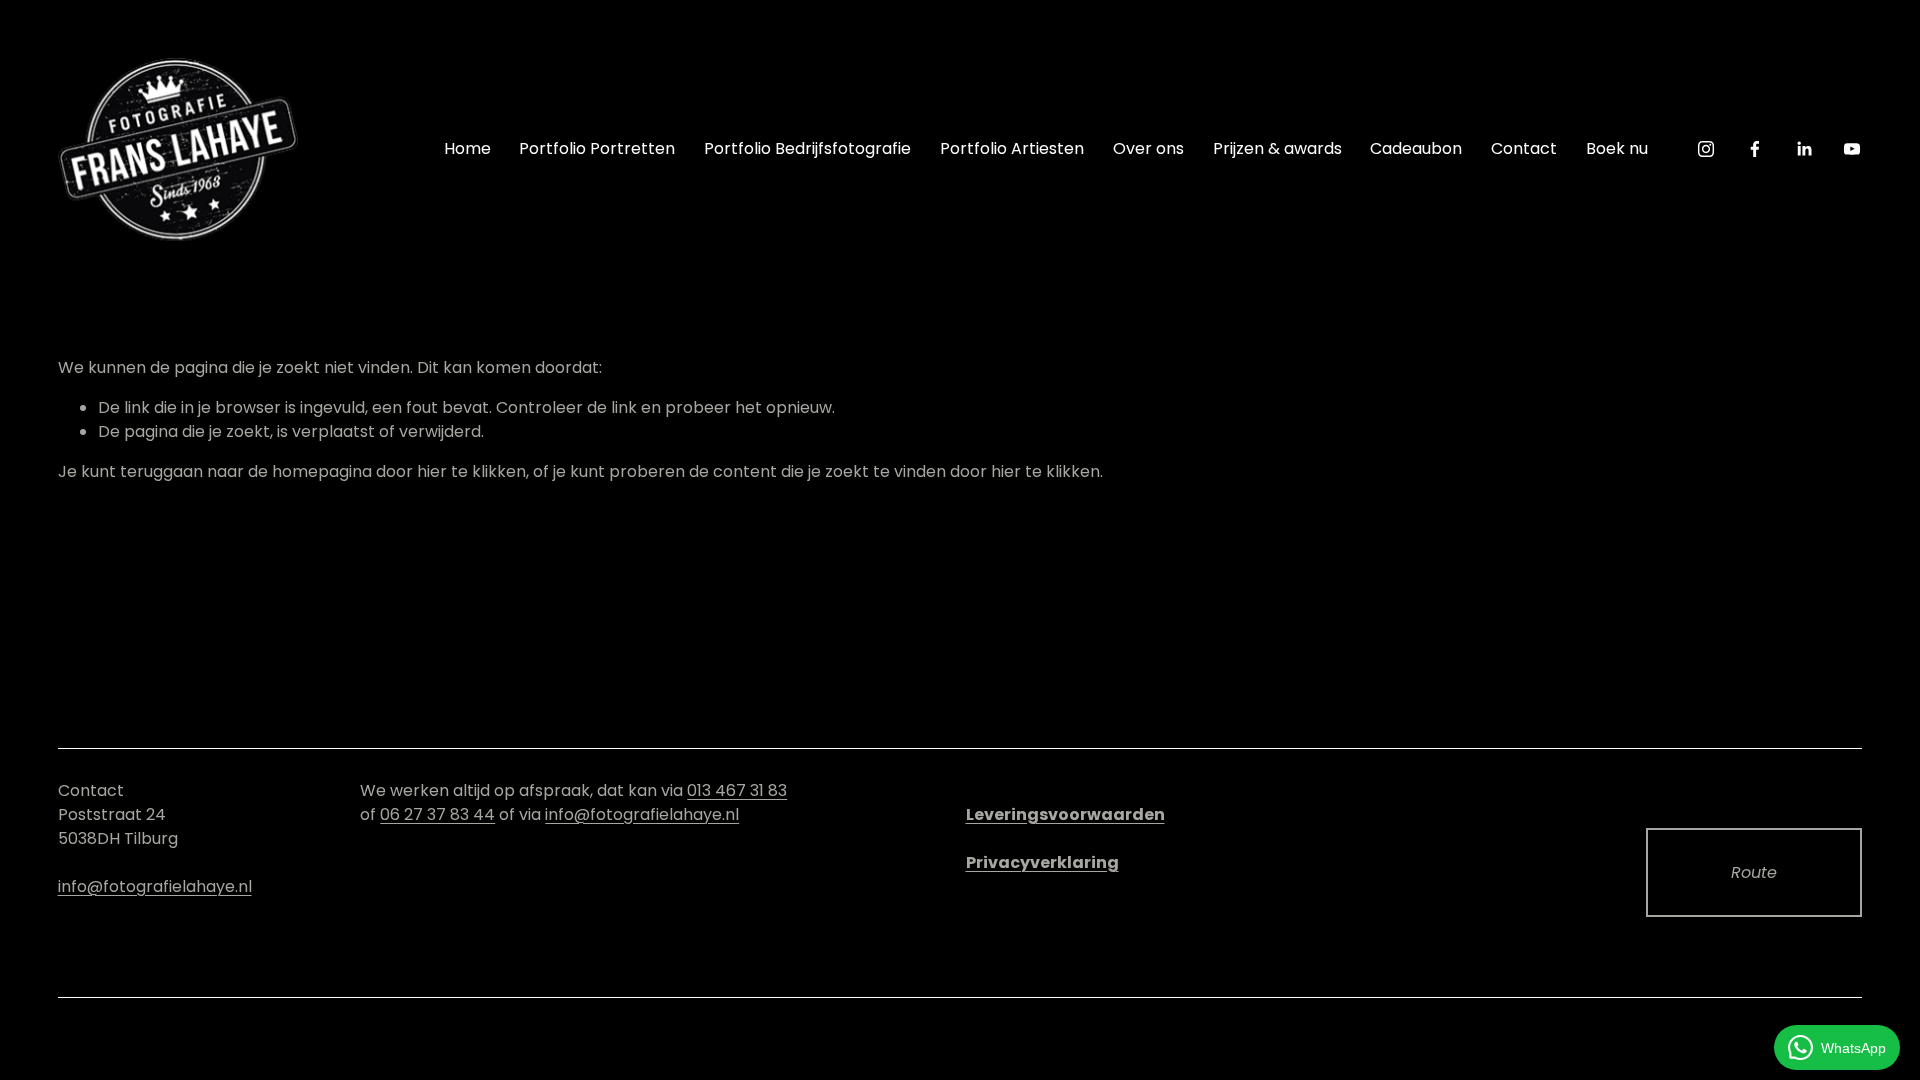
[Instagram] (1706, 149)
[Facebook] (1755, 149)
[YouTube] (1852, 149)
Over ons (1148, 148)
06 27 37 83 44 (437, 814)
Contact (1524, 148)
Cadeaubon (1416, 148)
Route (1754, 872)
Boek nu (1617, 148)
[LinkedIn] (1804, 149)
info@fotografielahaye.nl (155, 886)
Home (467, 148)
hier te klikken (471, 471)
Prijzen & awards (1277, 148)
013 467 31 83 (737, 790)
